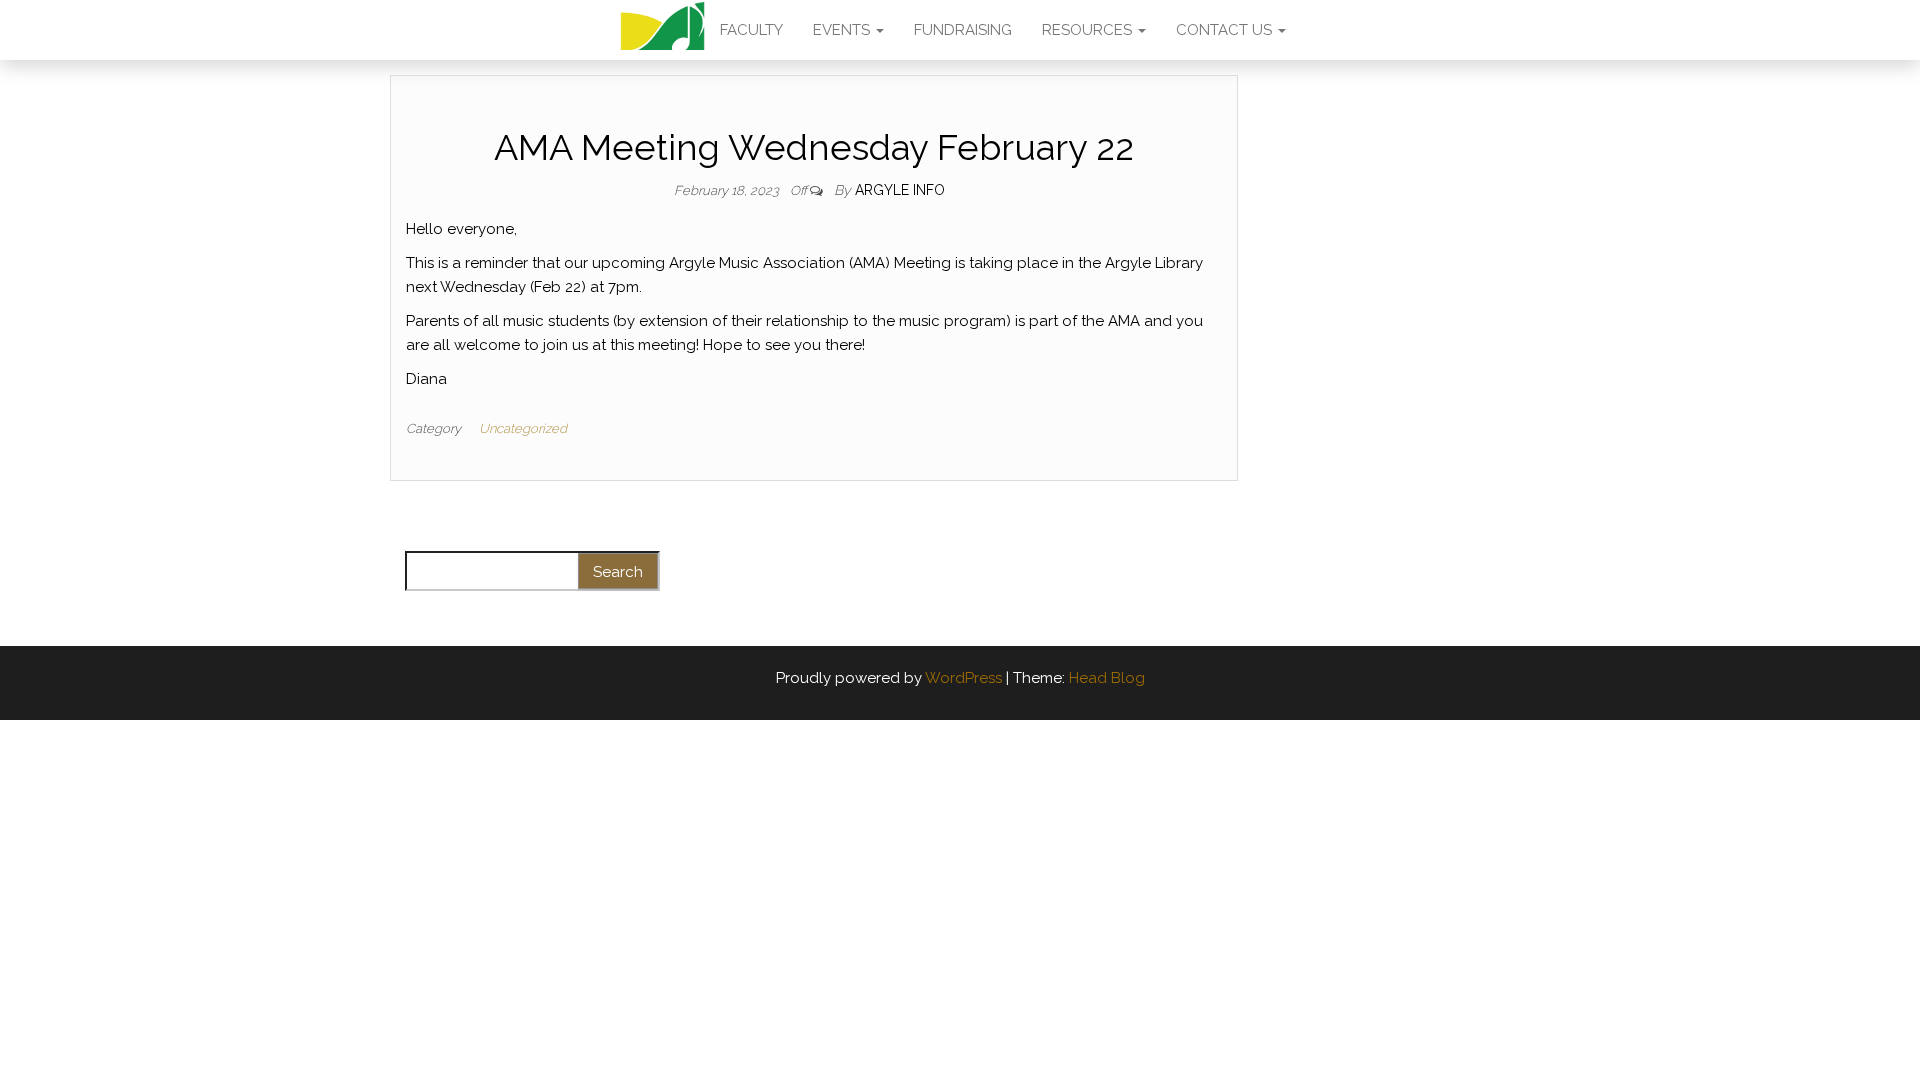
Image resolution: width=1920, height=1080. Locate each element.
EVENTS (843, 30)
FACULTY (751, 30)
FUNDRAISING (963, 30)
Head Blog (1107, 678)
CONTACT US (1226, 30)
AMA (662, 30)
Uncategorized (523, 428)
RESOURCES (1089, 30)
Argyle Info (900, 190)
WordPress (963, 678)
